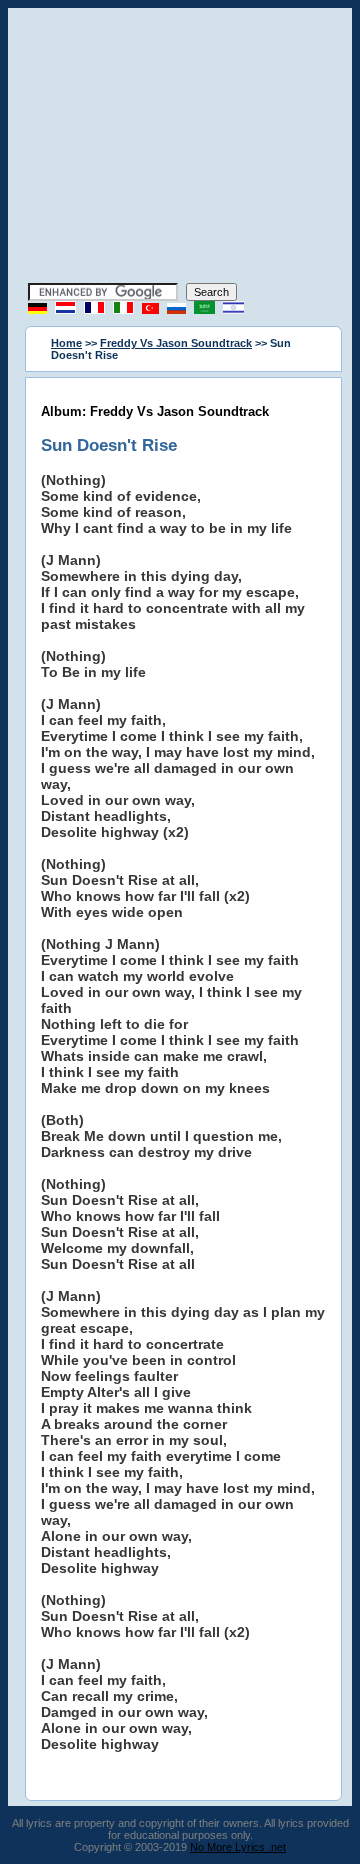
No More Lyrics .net (238, 1847)
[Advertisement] (180, 148)
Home (66, 343)
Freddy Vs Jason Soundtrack (176, 343)
